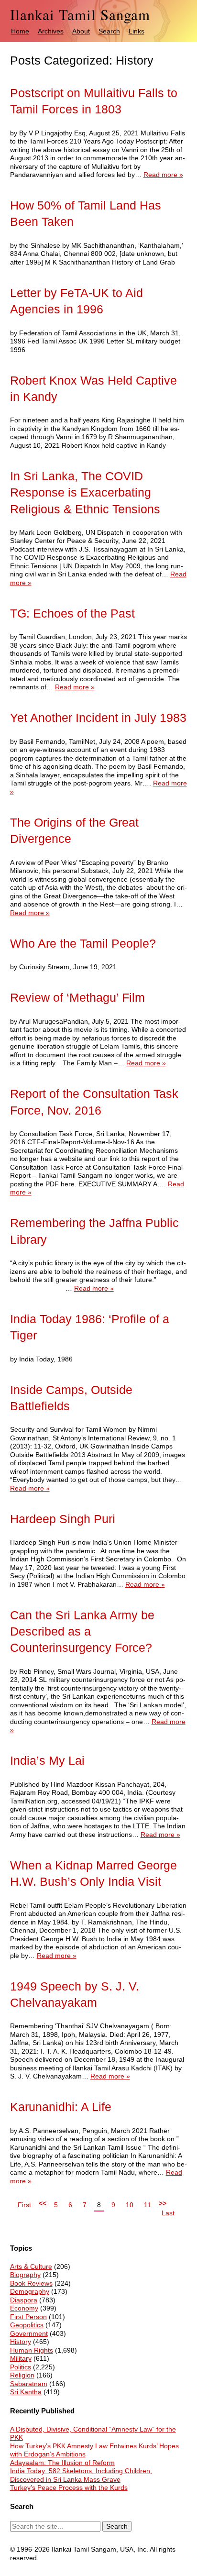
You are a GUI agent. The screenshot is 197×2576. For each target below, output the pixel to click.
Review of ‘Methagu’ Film (77, 998)
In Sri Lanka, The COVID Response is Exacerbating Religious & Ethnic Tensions (85, 493)
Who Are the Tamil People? (83, 944)
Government (29, 2333)
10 (130, 2205)
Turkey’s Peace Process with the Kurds (69, 2488)
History (21, 2342)
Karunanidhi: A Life (61, 2107)
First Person (28, 2317)
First (24, 2205)
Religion (22, 2375)
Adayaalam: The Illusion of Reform (62, 2463)
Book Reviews (31, 2283)
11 (148, 2205)
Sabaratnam (29, 2384)
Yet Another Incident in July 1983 (98, 718)
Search (109, 31)
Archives (51, 31)
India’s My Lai (47, 1761)
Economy (24, 2308)
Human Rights (32, 2350)
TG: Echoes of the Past (72, 614)
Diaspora (24, 2300)
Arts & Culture (31, 2266)
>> (163, 2203)
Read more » (163, 175)
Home (20, 31)
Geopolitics (27, 2325)
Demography (30, 2291)
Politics (21, 2367)
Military (21, 2358)
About (81, 31)
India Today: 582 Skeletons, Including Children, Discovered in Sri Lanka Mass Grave (81, 2475)
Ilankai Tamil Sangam (80, 15)
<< (43, 2203)
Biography (25, 2275)
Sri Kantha (26, 2392)
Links (137, 31)
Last (168, 2213)
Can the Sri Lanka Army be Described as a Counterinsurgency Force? (82, 1632)
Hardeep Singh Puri (63, 1519)
